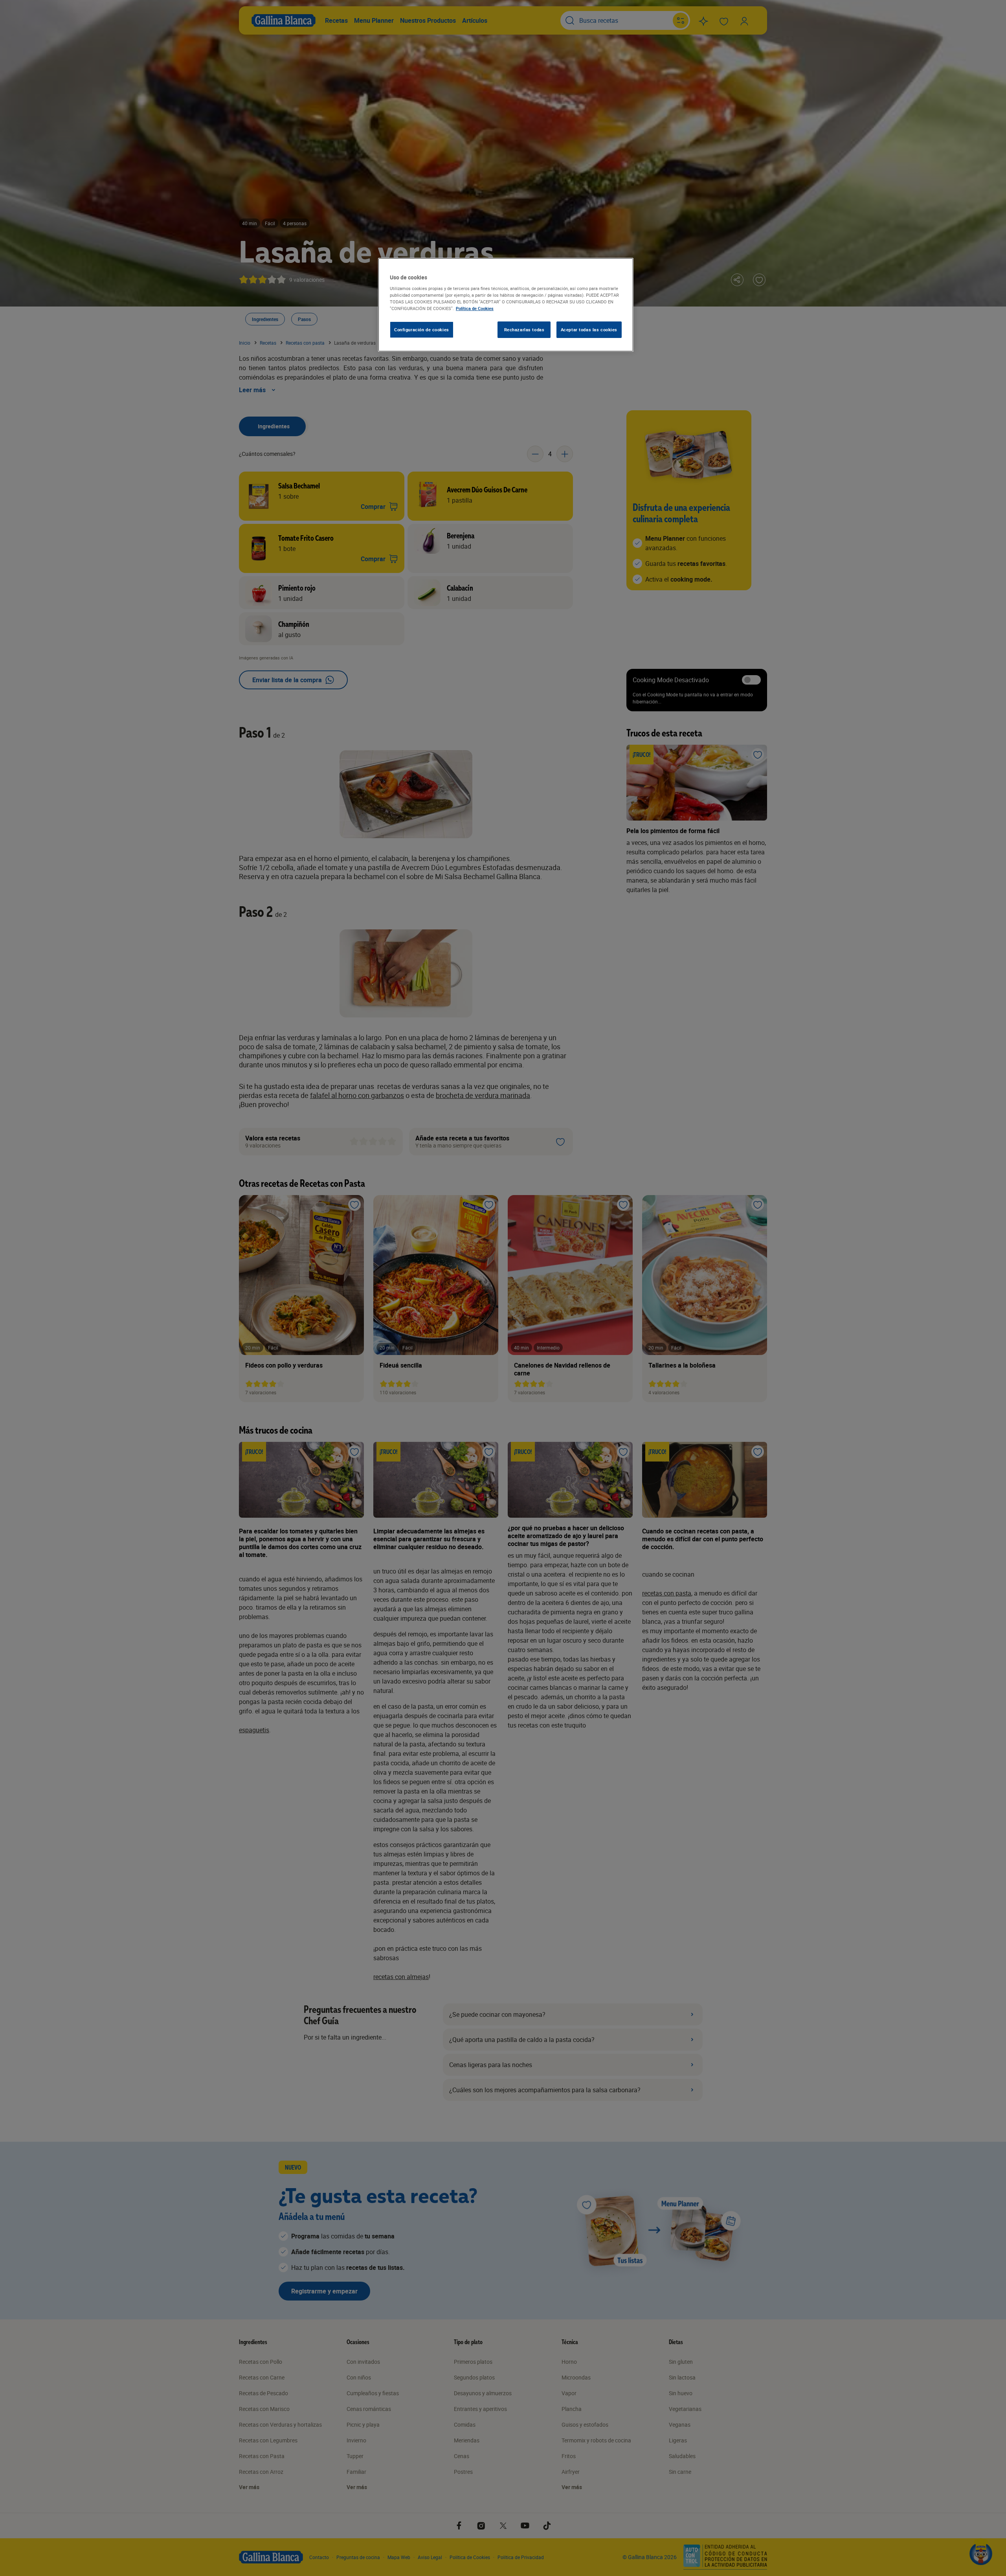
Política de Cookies (475, 308)
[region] (506, 305)
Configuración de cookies (422, 330)
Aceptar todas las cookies (589, 330)
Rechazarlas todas (524, 330)
